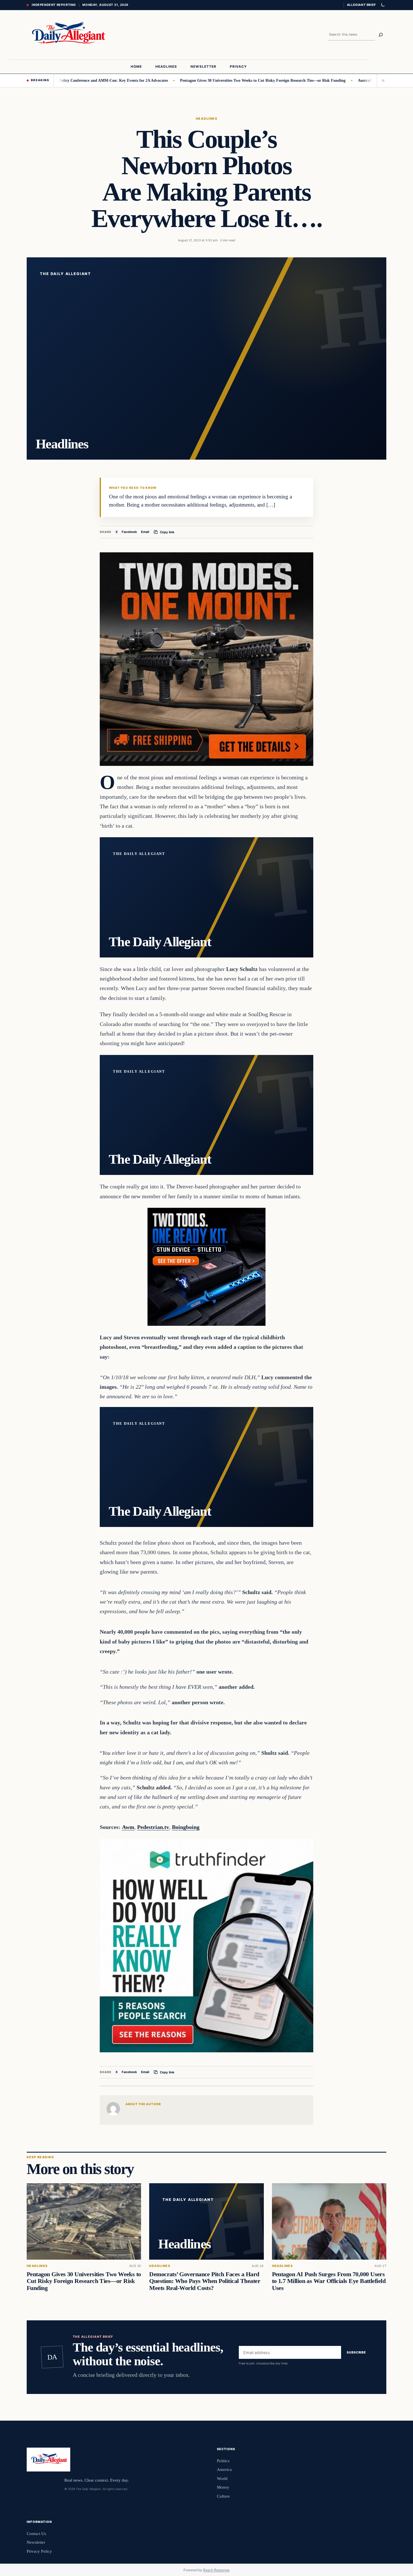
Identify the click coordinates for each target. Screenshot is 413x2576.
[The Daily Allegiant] (67, 35)
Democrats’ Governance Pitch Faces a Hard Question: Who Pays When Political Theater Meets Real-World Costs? (205, 2281)
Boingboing (186, 1827)
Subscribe (356, 2352)
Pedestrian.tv (153, 1827)
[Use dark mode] (383, 5)
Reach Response (216, 2570)
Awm (128, 1827)
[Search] (381, 35)
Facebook (129, 532)
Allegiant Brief (361, 5)
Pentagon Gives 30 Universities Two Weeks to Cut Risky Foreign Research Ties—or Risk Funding (204, 80)
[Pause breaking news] (382, 80)
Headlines (206, 119)
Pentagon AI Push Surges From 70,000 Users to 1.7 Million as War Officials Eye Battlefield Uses (329, 2281)
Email (145, 532)
